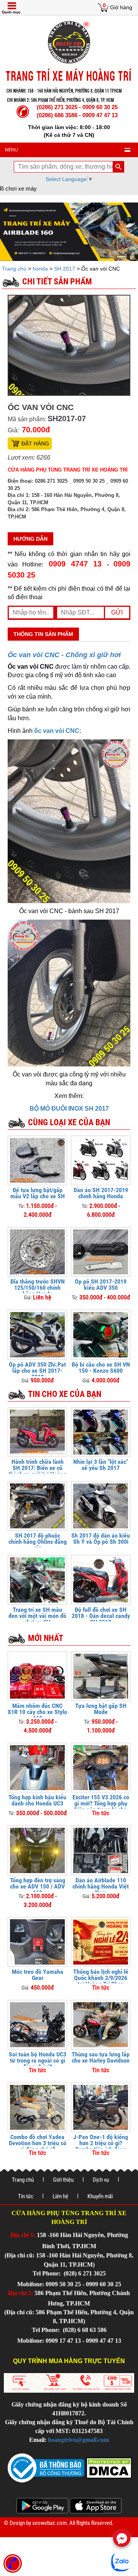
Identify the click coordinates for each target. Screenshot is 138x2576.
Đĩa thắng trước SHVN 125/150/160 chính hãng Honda (38, 1288)
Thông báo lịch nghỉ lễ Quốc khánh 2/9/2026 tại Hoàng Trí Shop (101, 1978)
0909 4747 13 (75, 564)
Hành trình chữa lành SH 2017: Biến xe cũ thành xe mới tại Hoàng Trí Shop (37, 1471)
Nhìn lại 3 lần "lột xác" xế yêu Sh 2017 (101, 1465)
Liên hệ (60, 2196)
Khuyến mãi (100, 2196)
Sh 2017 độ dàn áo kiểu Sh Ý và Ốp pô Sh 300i (101, 1539)
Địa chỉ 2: (21, 2293)
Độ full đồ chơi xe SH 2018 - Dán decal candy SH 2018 (101, 1616)
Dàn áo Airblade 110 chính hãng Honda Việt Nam (101, 1886)
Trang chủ (15, 269)
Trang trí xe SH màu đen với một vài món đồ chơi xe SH (37, 1616)
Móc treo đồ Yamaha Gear (38, 1975)
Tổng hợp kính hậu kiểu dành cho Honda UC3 (37, 1800)
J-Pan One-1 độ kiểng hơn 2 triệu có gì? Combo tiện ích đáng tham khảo (101, 2146)
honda (40, 269)
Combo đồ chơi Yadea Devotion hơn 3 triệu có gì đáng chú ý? (38, 2143)
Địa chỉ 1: (23, 2235)
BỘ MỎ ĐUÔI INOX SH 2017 (69, 1109)
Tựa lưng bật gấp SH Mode (101, 1709)
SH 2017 (65, 269)
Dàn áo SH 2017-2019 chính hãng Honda (101, 1193)
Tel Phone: (47, 2273)
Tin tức (26, 2196)
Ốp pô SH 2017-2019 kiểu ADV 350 (101, 1285)
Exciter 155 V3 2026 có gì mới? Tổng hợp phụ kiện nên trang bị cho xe (101, 1806)
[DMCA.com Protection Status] (108, 2467)
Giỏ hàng (121, 7)
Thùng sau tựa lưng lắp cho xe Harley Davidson (101, 2057)
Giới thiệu (63, 2180)
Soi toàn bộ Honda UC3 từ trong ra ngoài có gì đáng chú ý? (38, 2060)
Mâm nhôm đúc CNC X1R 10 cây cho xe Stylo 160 (37, 1712)
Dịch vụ (101, 2180)
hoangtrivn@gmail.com (78, 2440)
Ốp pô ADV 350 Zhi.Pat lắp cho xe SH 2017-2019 (37, 1371)
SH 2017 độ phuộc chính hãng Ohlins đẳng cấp (38, 1542)
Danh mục (11, 12)
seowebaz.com (49, 2523)
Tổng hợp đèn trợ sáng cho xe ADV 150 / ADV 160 (38, 1886)
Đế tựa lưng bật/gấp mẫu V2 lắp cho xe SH (38, 1193)
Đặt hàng (35, 443)
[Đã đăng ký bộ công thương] (46, 2467)
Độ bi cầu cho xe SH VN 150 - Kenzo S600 (101, 1368)
